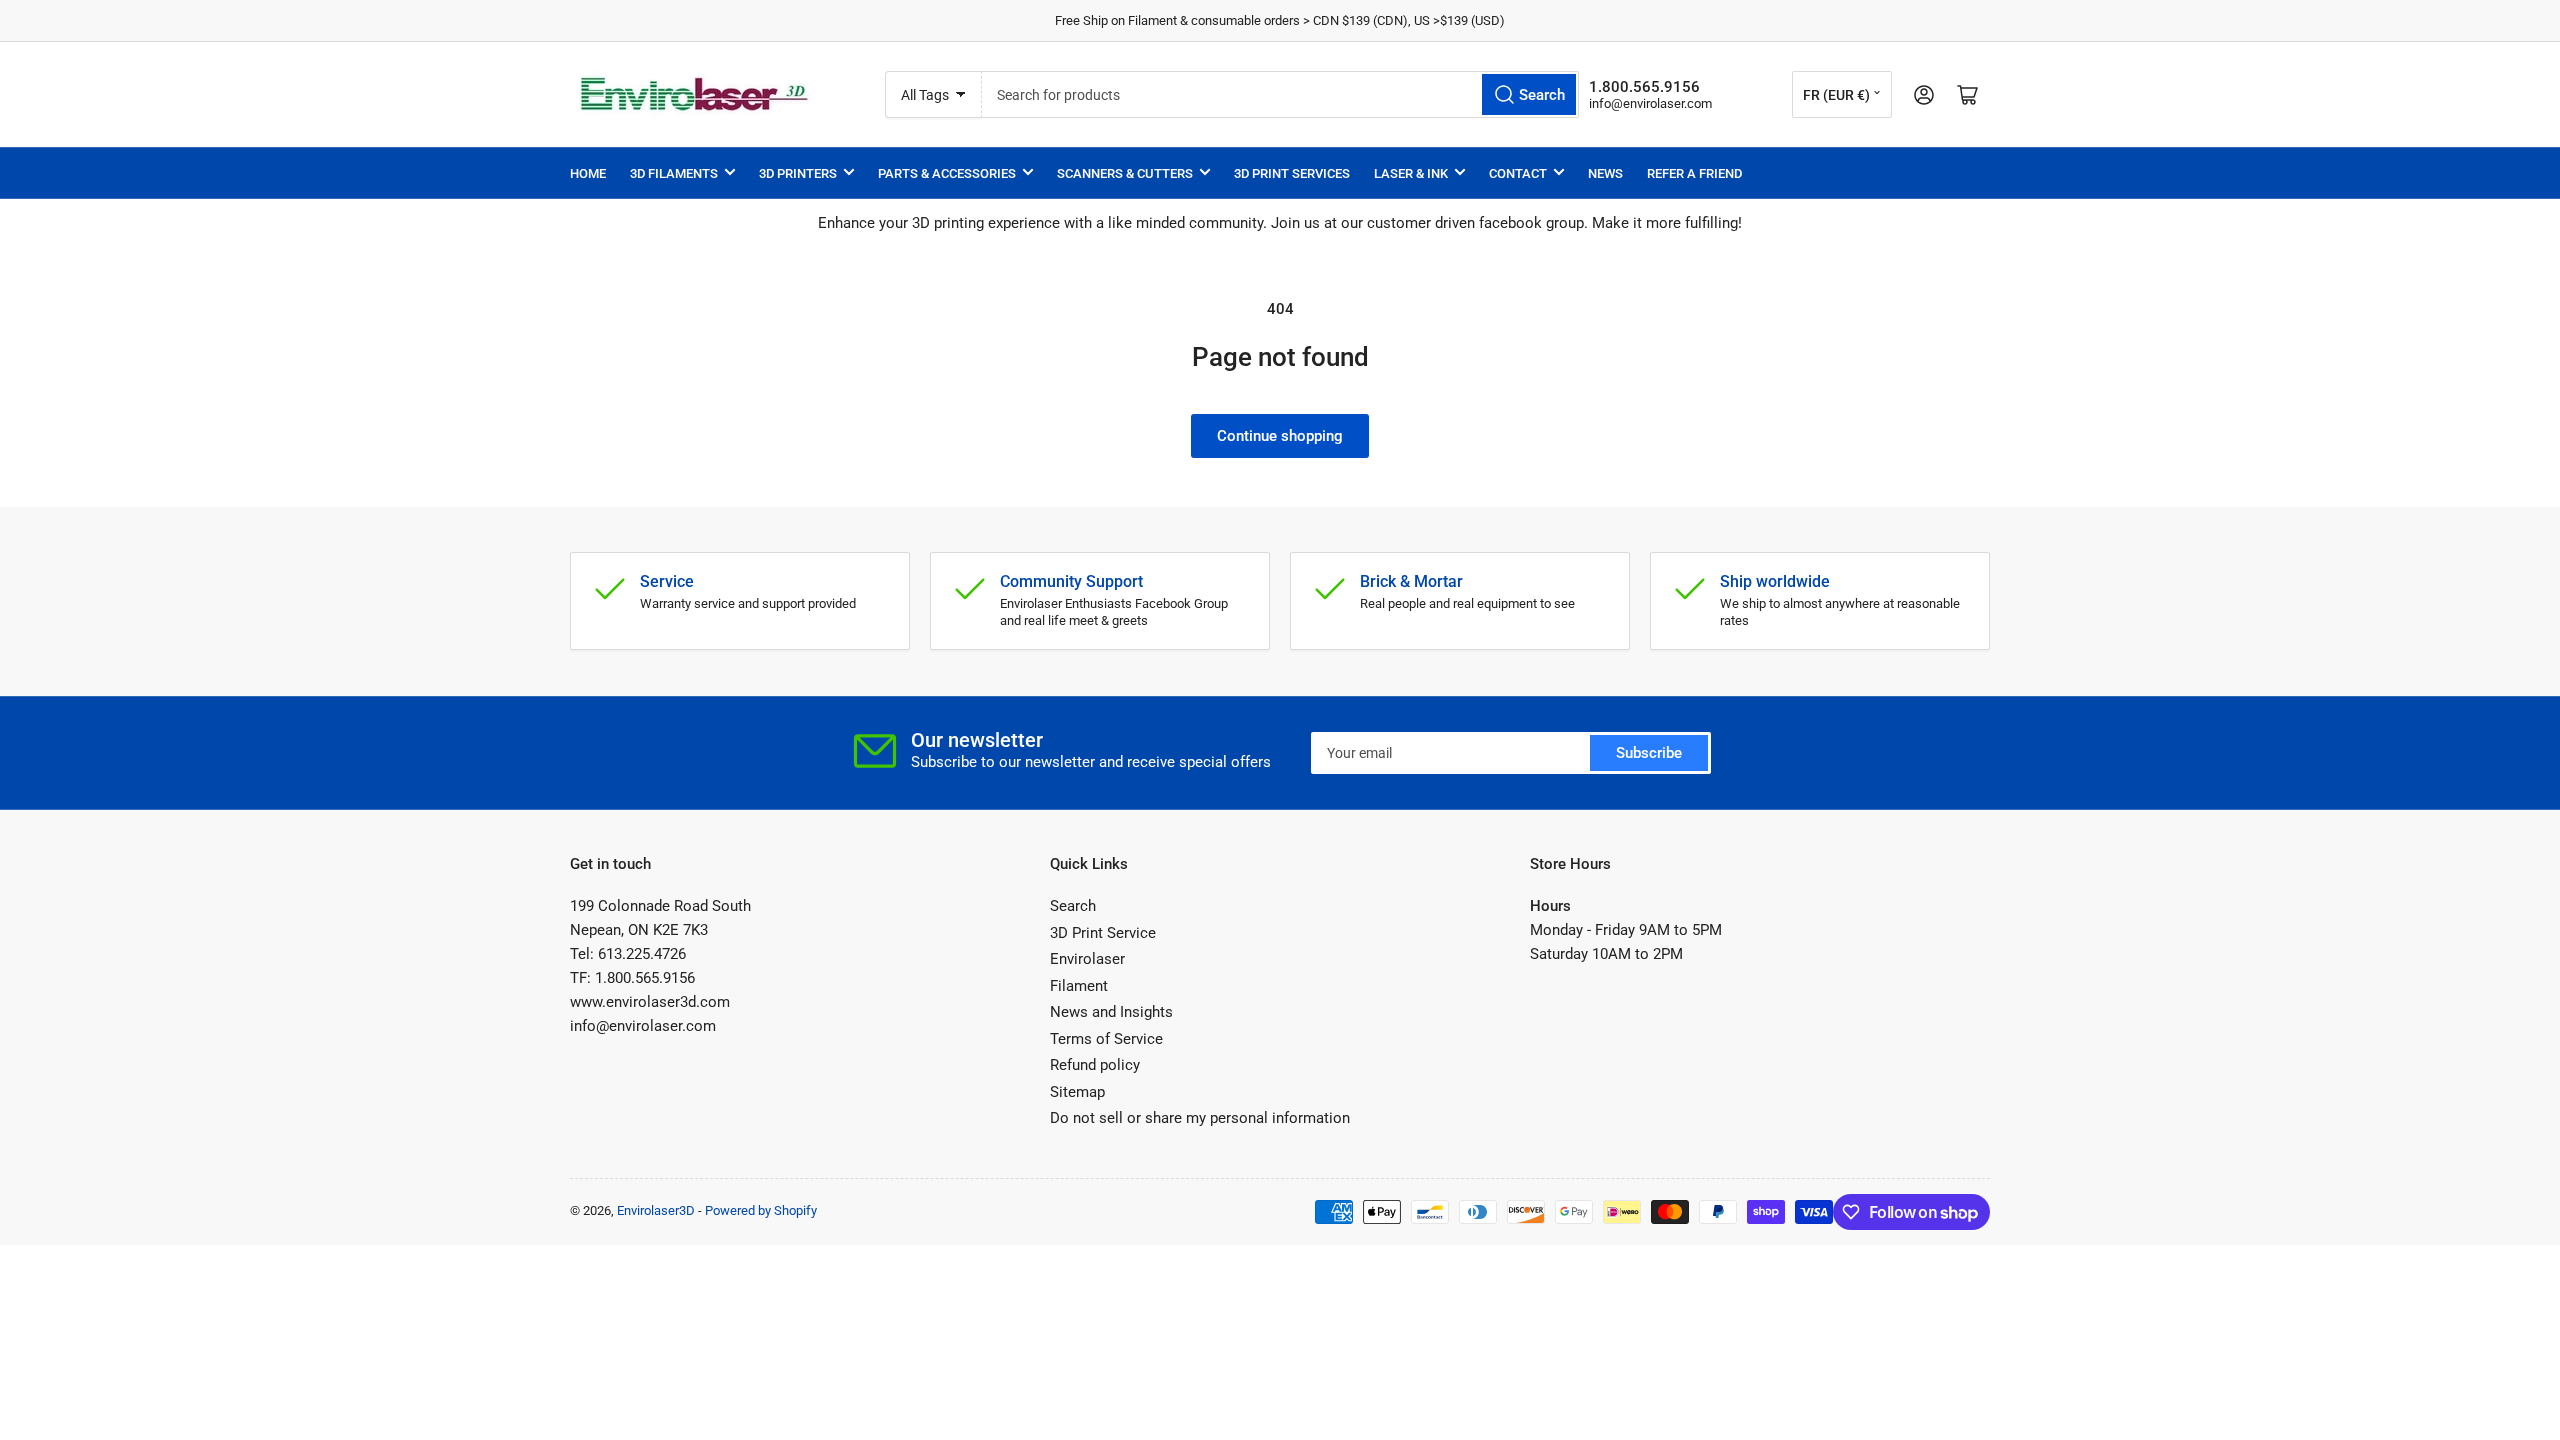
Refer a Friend (1694, 173)
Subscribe (1649, 753)
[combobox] (1280, 94)
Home (588, 173)
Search (1073, 906)
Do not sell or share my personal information (1200, 1118)
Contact (1518, 173)
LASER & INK (1411, 173)
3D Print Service (1103, 933)
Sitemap (1077, 1092)
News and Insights (1111, 1012)
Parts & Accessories (947, 173)
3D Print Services (1292, 173)
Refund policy (1095, 1065)
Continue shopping (1280, 436)
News (1605, 173)
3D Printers (798, 173)
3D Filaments (674, 173)
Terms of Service (1106, 1039)
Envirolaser (1087, 959)
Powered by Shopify (761, 1210)
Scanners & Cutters (1125, 173)
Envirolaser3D (656, 1210)
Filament (1079, 986)
